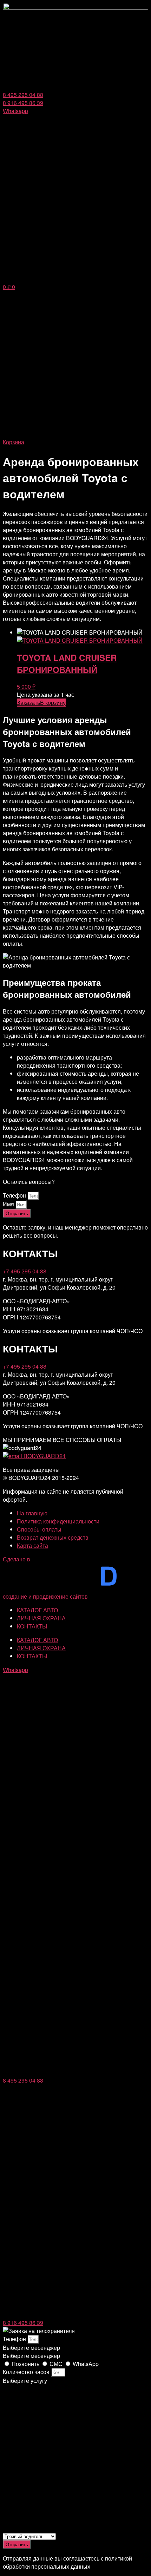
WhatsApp (86, 2364)
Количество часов (27, 2372)
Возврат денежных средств (53, 1537)
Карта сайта (32, 1545)
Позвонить (26, 2364)
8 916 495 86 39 (23, 2323)
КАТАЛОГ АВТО (37, 1610)
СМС (57, 2364)
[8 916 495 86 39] (75, 2315)
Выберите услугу (25, 2381)
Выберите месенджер (31, 2356)
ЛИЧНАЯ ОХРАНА (41, 1618)
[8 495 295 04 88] (75, 2072)
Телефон (15, 1195)
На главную (32, 1513)
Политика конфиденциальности (58, 1521)
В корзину (53, 703)
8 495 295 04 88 (23, 2080)
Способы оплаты (39, 1529)
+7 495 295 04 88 (25, 1271)
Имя (9, 1204)
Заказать (28, 703)
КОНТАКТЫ (32, 1626)
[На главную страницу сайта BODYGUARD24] (75, 8)
